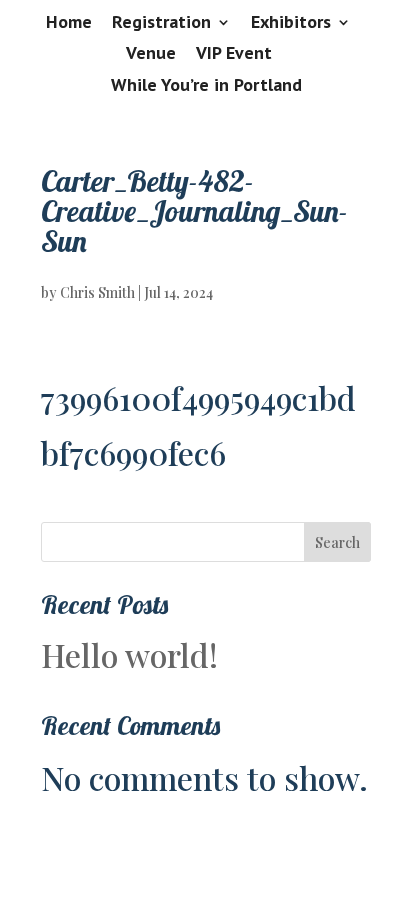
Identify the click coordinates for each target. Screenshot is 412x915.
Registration (161, 23)
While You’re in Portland (206, 86)
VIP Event (234, 54)
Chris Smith (97, 292)
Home (69, 23)
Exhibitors (291, 23)
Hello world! (129, 654)
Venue (151, 54)
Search (337, 542)
